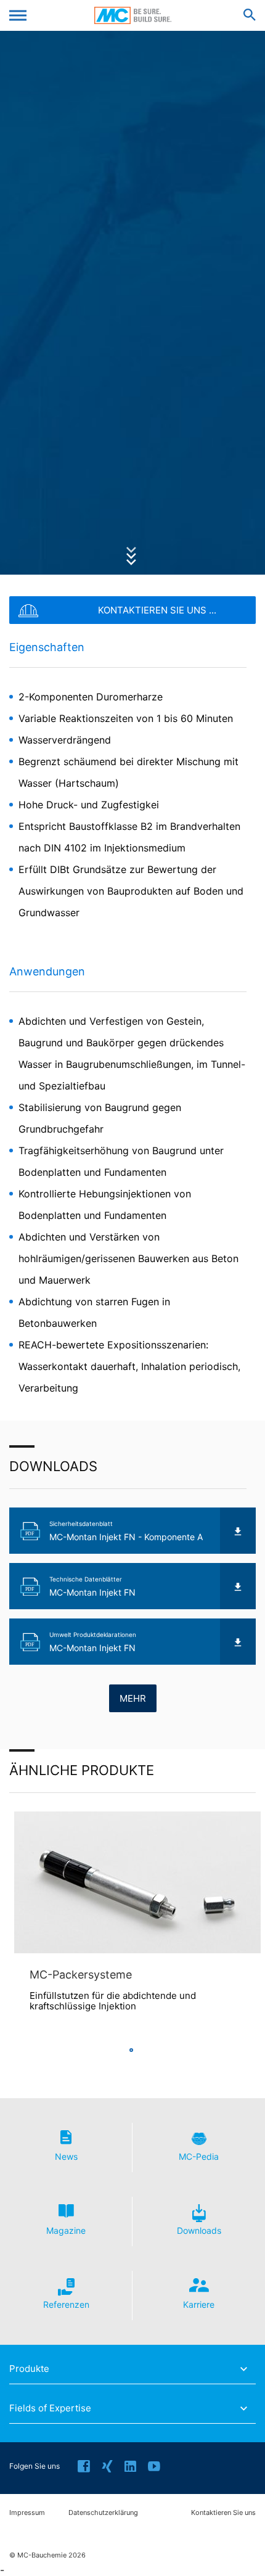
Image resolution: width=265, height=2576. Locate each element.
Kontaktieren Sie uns (223, 2513)
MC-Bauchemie (133, 15)
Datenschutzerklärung (103, 2513)
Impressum (27, 2513)
